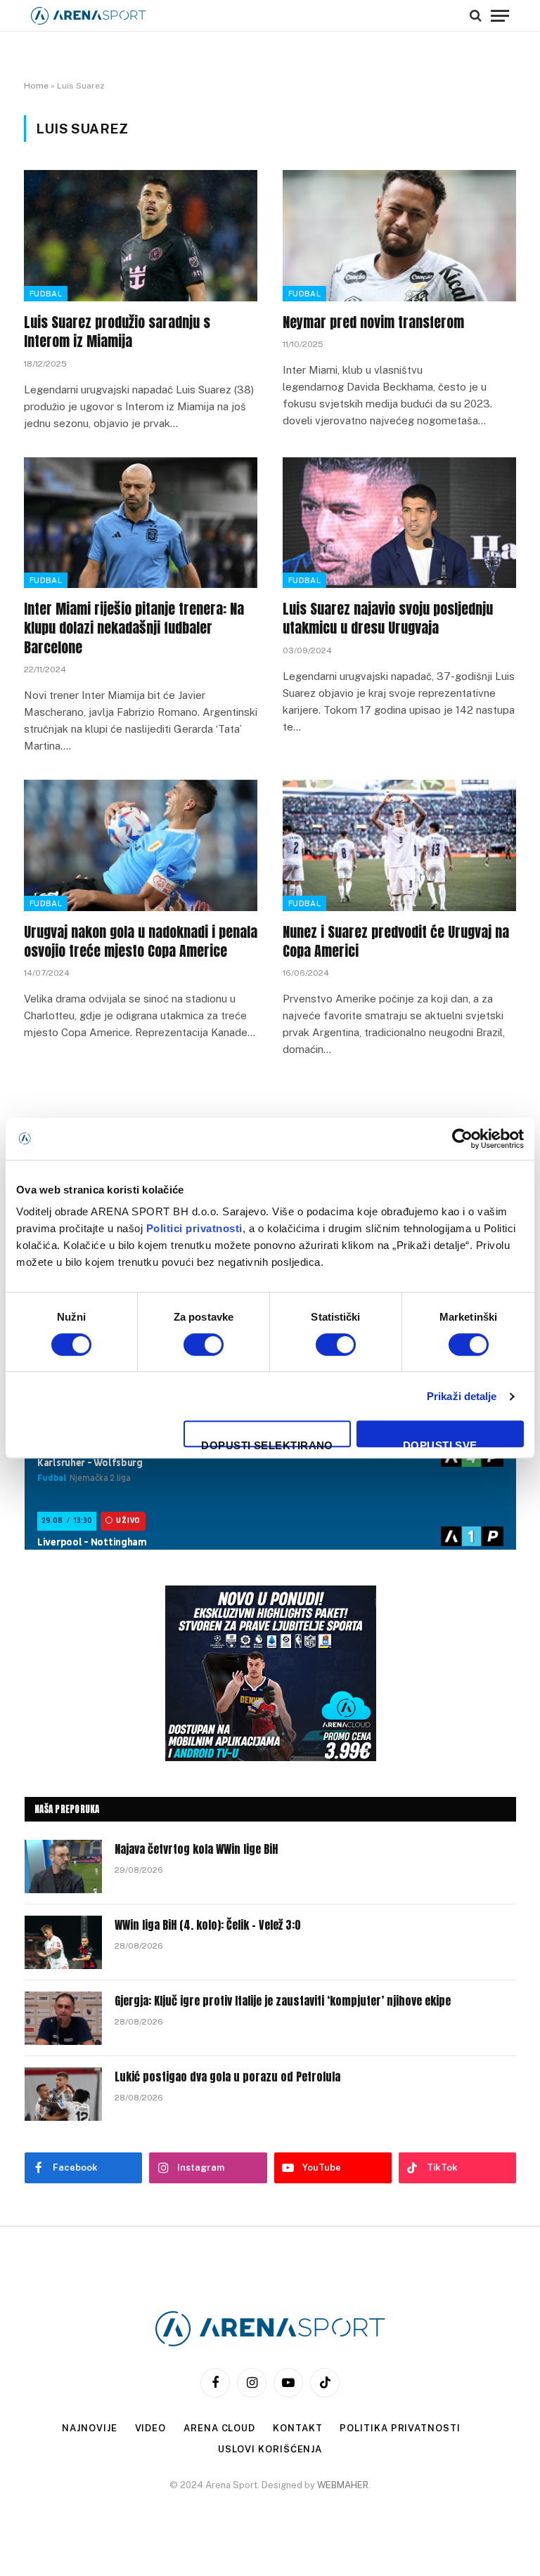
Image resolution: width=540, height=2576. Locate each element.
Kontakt (297, 2428)
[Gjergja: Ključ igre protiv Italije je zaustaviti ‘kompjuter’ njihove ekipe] (63, 2018)
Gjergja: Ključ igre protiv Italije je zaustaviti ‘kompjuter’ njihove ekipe (283, 2001)
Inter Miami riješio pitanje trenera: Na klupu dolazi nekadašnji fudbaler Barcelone (134, 628)
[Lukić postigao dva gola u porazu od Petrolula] (63, 2094)
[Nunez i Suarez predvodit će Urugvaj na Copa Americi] (399, 845)
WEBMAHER (343, 2485)
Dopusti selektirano (267, 1443)
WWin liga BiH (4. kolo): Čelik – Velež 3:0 (208, 1925)
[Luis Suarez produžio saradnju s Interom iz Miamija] (141, 236)
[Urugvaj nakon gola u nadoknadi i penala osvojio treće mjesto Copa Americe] (141, 845)
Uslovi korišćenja (270, 2449)
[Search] (476, 15)
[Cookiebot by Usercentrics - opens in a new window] (462, 1139)
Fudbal (46, 294)
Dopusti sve (440, 1443)
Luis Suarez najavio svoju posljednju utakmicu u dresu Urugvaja (388, 618)
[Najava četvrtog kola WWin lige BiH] (63, 1866)
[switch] (204, 1345)
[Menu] (500, 15)
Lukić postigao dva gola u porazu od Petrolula (227, 2077)
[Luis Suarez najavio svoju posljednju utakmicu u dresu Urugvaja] (399, 523)
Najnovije (89, 2428)
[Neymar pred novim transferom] (399, 236)
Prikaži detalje (462, 1396)
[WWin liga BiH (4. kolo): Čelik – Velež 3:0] (63, 1942)
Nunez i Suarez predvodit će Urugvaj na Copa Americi (396, 941)
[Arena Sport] (89, 16)
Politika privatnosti (400, 2428)
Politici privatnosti (194, 1228)
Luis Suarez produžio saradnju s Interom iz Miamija (117, 332)
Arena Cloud (219, 2428)
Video (151, 2428)
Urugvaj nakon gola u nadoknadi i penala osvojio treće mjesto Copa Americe (141, 941)
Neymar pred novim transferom (373, 322)
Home (36, 86)
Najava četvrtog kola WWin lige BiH (196, 1849)
